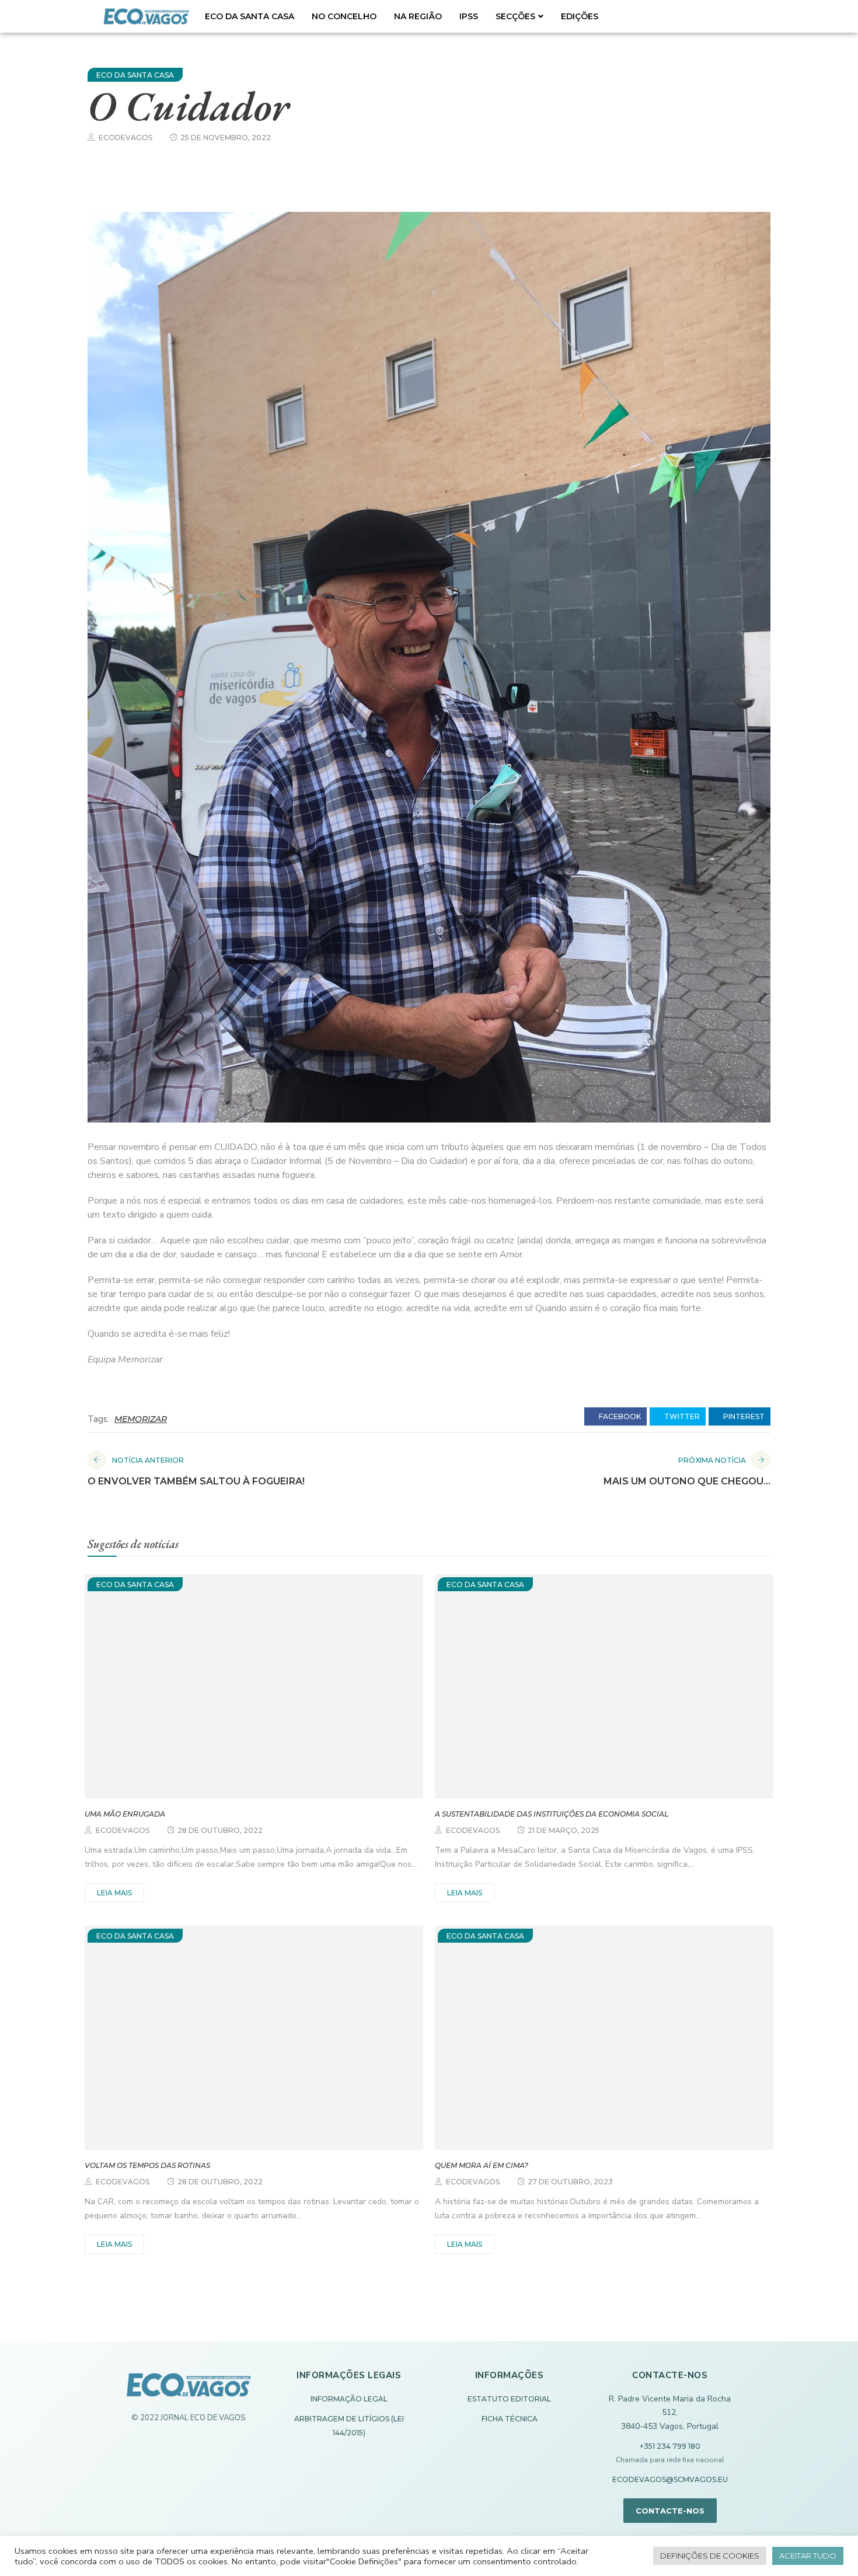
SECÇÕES (515, 16)
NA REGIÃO (418, 16)
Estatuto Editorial (509, 2399)
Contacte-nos (670, 2511)
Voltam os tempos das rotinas (147, 2165)
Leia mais (114, 1893)
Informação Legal (349, 2399)
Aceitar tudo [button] (808, 2556)
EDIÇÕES (580, 16)
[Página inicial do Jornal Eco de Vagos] (189, 2391)
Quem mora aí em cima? (482, 2165)
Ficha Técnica (510, 2419)
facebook (619, 1416)
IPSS (469, 16)
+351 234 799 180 (670, 2446)
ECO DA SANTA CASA (250, 16)
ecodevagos (125, 137)
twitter (681, 1416)
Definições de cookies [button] (710, 2556)
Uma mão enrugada (125, 1814)
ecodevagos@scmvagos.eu (670, 2479)
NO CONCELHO (344, 16)
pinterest (743, 1416)
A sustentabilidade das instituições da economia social (552, 1814)
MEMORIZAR (141, 1419)
